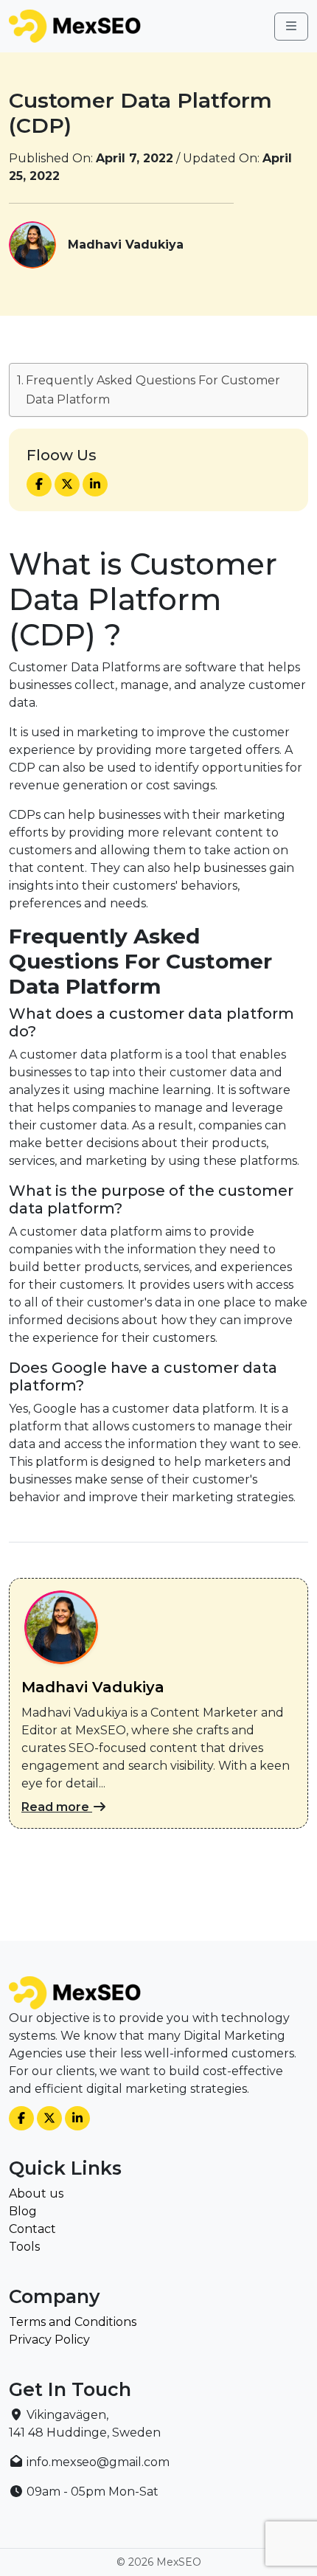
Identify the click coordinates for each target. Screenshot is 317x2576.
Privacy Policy (49, 2340)
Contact (32, 2229)
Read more (57, 1807)
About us (36, 2194)
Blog (23, 2211)
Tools (24, 2247)
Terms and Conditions (73, 2322)
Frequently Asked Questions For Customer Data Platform (153, 390)
